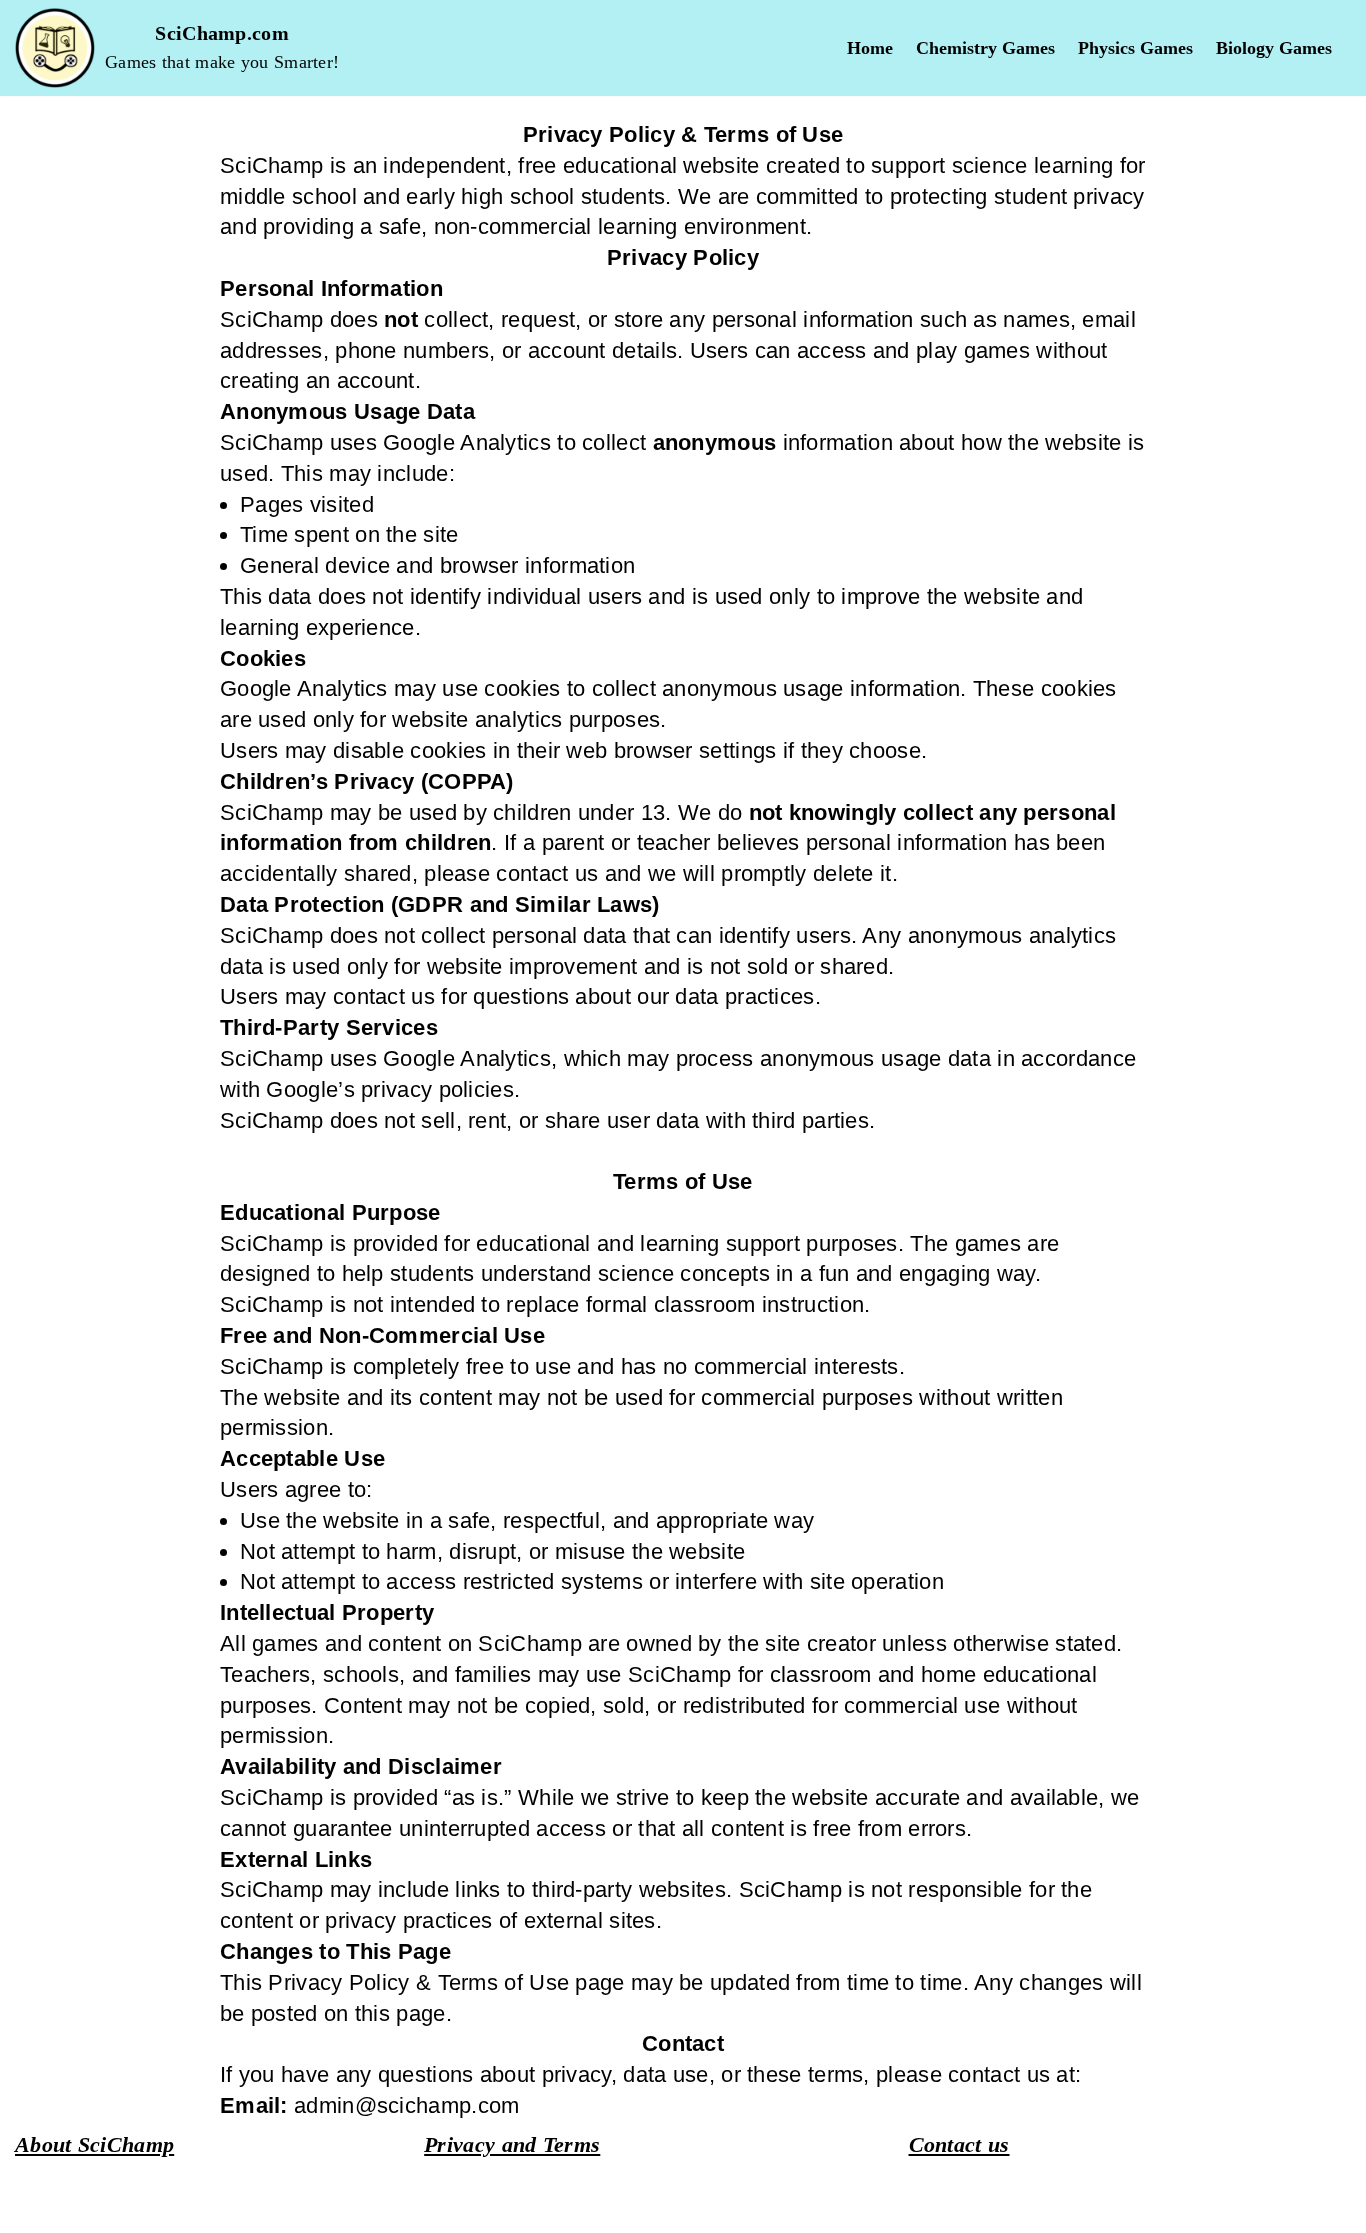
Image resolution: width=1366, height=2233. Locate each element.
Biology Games (1274, 48)
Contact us (959, 2144)
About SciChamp (94, 2144)
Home (870, 48)
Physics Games (1135, 48)
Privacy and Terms (512, 2144)
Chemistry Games (985, 48)
